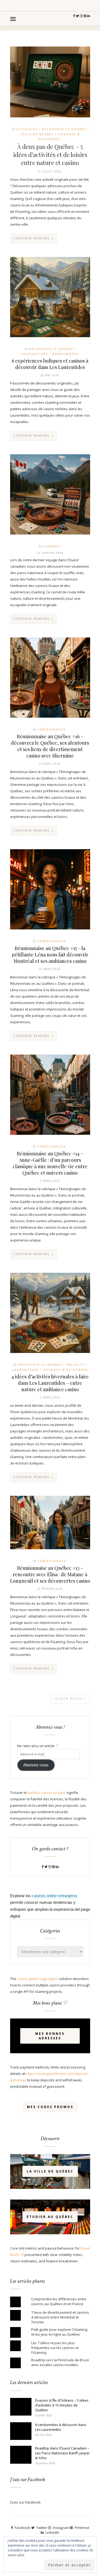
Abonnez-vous (36, 1765)
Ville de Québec (37, 134)
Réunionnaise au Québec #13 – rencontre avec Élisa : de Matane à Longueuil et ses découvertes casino (50, 1574)
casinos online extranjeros (55, 1896)
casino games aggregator (38, 1979)
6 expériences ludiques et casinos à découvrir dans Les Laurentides (50, 364)
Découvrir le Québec (64, 129)
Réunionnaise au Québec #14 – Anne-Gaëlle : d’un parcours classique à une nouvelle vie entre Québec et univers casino (50, 1163)
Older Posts (70, 1699)
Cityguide (27, 129)
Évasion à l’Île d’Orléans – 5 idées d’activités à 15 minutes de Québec (62, 2405)
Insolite (75, 1365)
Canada (51, 546)
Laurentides (35, 354)
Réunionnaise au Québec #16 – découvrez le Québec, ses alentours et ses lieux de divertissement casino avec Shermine (50, 746)
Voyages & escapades (66, 1370)
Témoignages (52, 729)
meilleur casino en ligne (47, 1793)
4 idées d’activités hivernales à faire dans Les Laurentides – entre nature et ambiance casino (50, 1383)
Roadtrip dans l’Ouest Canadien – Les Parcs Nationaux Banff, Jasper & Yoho (63, 2453)
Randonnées (65, 354)
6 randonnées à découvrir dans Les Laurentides (61, 2427)
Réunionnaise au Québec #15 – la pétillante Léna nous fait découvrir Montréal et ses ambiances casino (50, 955)
